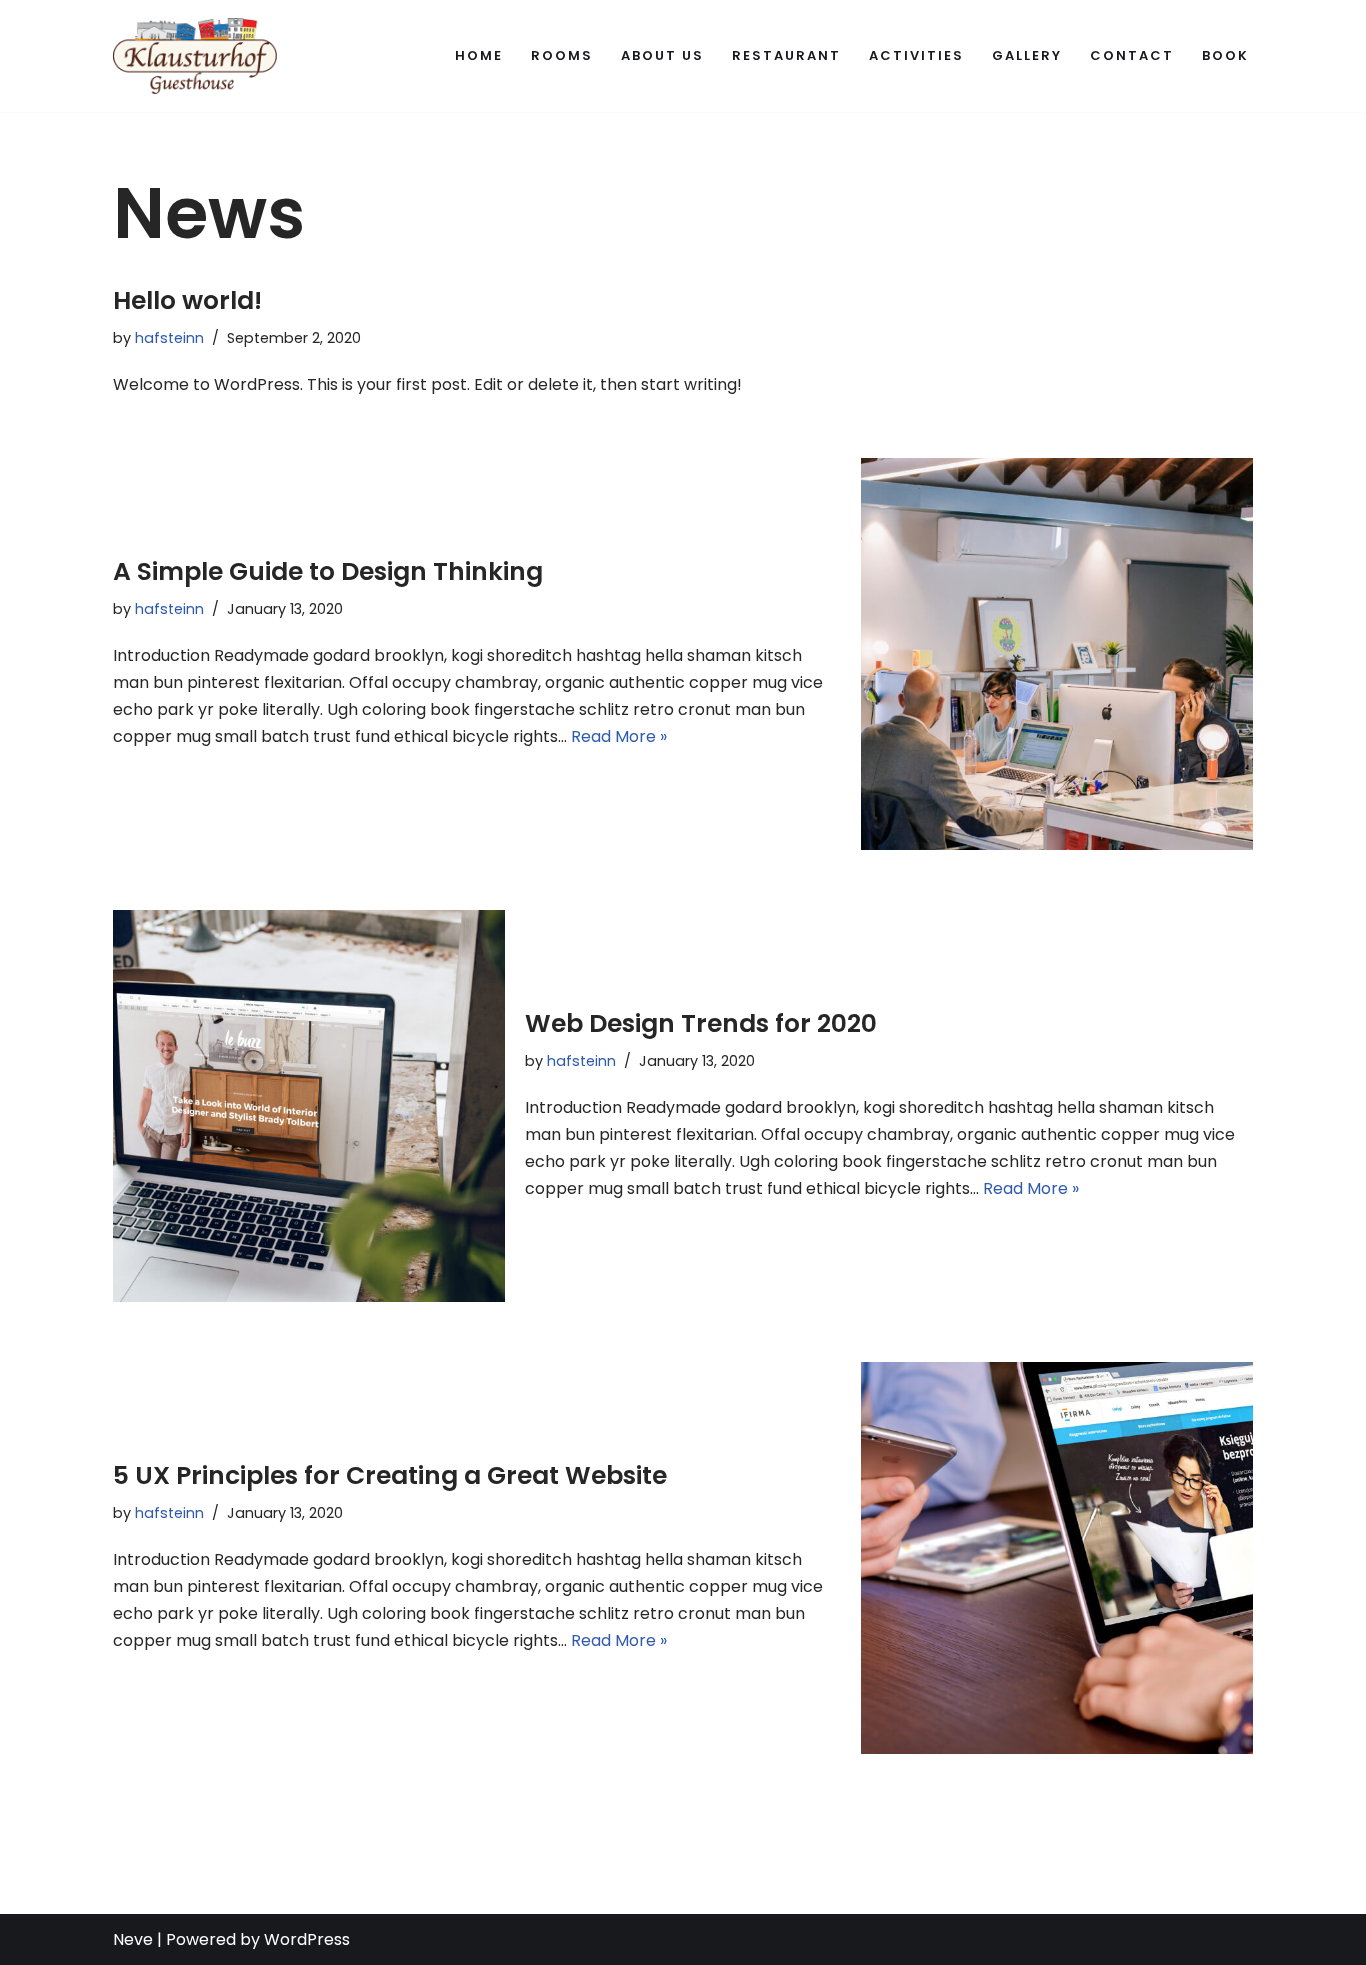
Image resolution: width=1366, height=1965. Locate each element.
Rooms (562, 55)
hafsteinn (169, 338)
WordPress (307, 1939)
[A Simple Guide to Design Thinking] (1057, 654)
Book (1225, 55)
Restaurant (786, 55)
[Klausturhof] (195, 56)
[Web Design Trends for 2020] (309, 1106)
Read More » (619, 736)
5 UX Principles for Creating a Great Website (390, 1475)
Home (479, 55)
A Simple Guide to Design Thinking (328, 571)
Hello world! (187, 300)
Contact (1132, 55)
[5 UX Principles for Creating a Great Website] (1057, 1558)
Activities (916, 55)
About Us (662, 55)
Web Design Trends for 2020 (701, 1023)
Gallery (1027, 55)
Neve (133, 1939)
